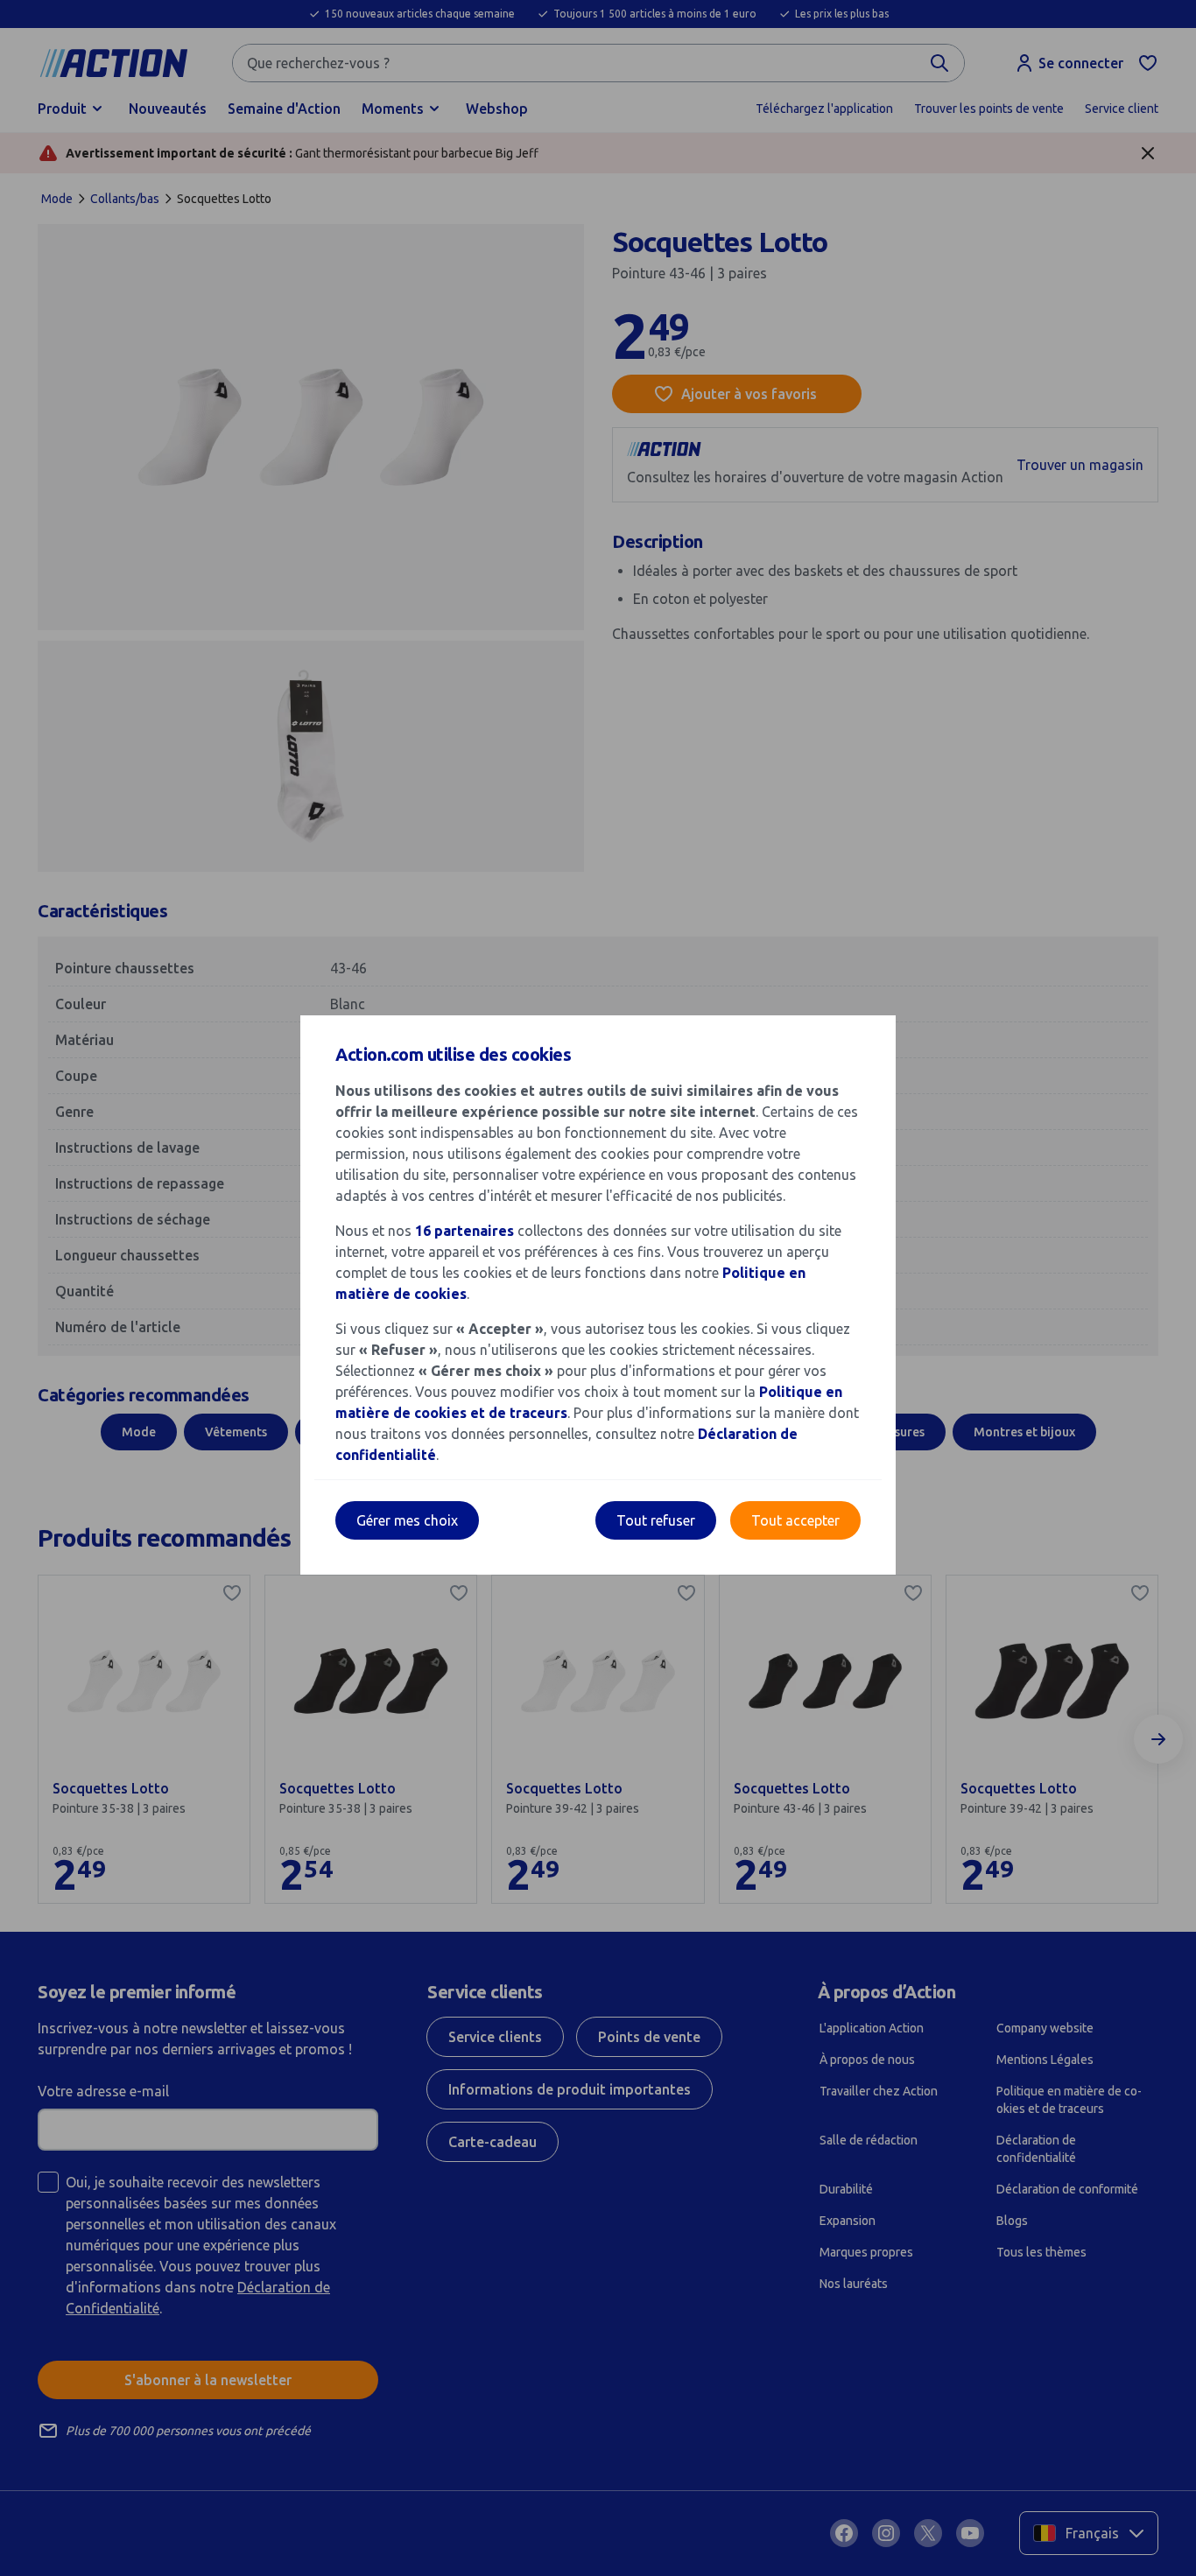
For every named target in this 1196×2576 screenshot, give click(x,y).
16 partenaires (464, 1231)
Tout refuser (656, 1520)
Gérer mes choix (407, 1520)
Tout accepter (795, 1520)
